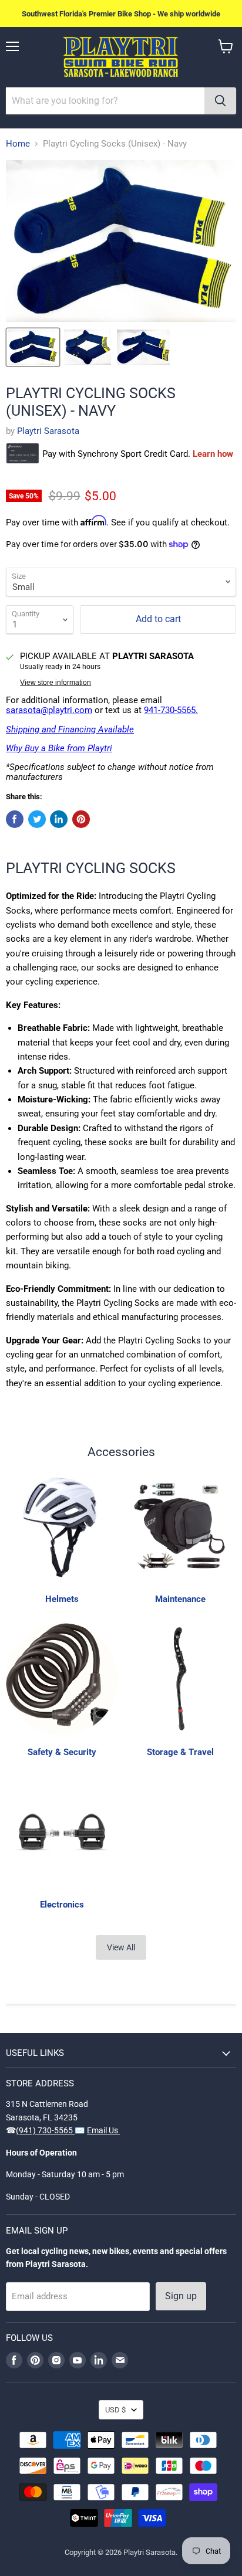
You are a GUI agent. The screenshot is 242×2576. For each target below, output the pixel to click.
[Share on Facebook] (15, 819)
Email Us (103, 2130)
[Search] (220, 101)
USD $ (115, 2410)
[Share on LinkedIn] (59, 819)
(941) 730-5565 (45, 2130)
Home (18, 144)
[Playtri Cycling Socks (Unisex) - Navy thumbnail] (33, 347)
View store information (56, 683)
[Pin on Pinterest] (81, 819)
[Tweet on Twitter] (37, 819)
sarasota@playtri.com (49, 710)
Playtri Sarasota (48, 431)
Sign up (181, 2296)
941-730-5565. (171, 710)
